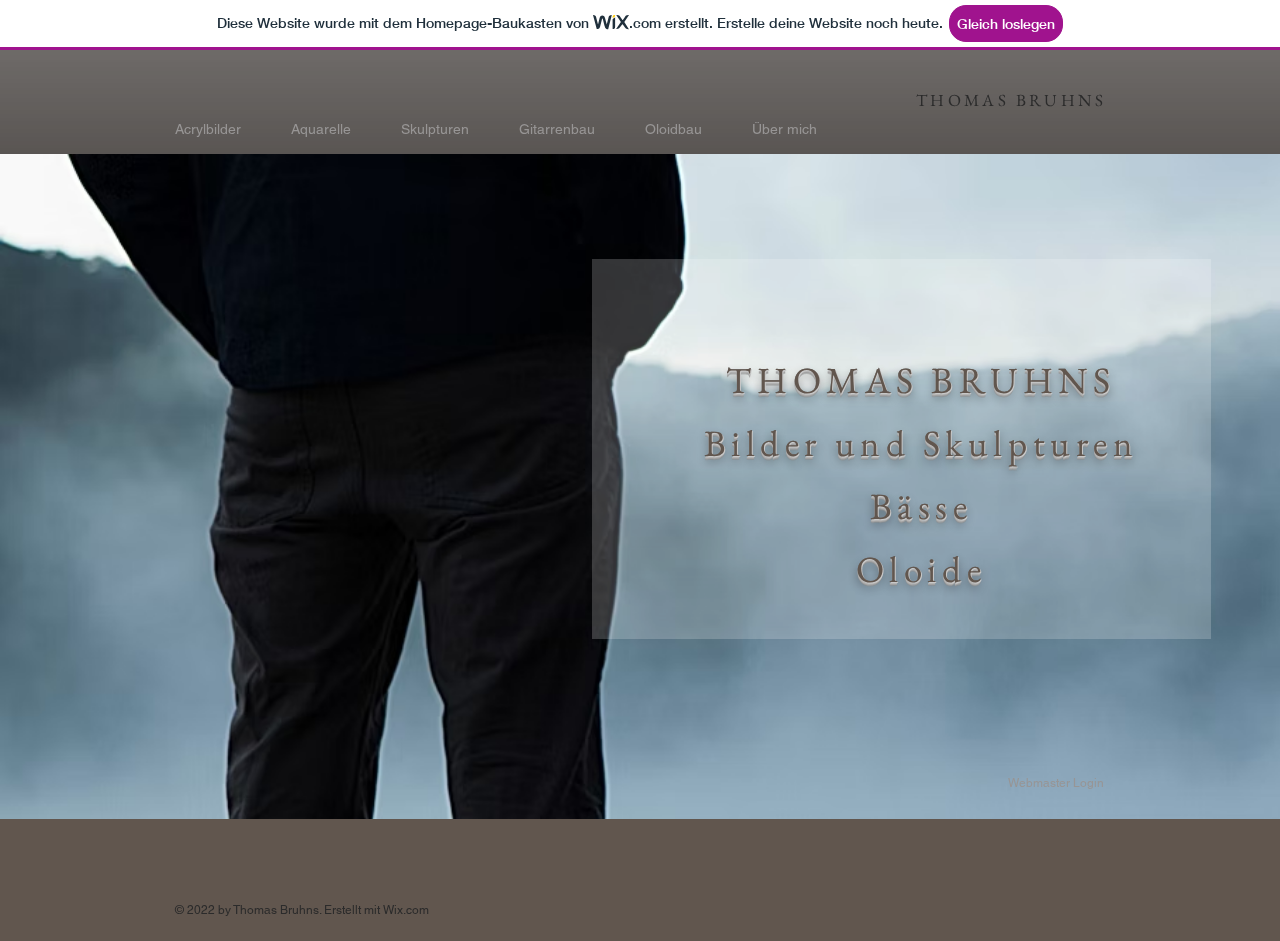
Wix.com (406, 910)
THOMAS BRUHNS (1011, 100)
